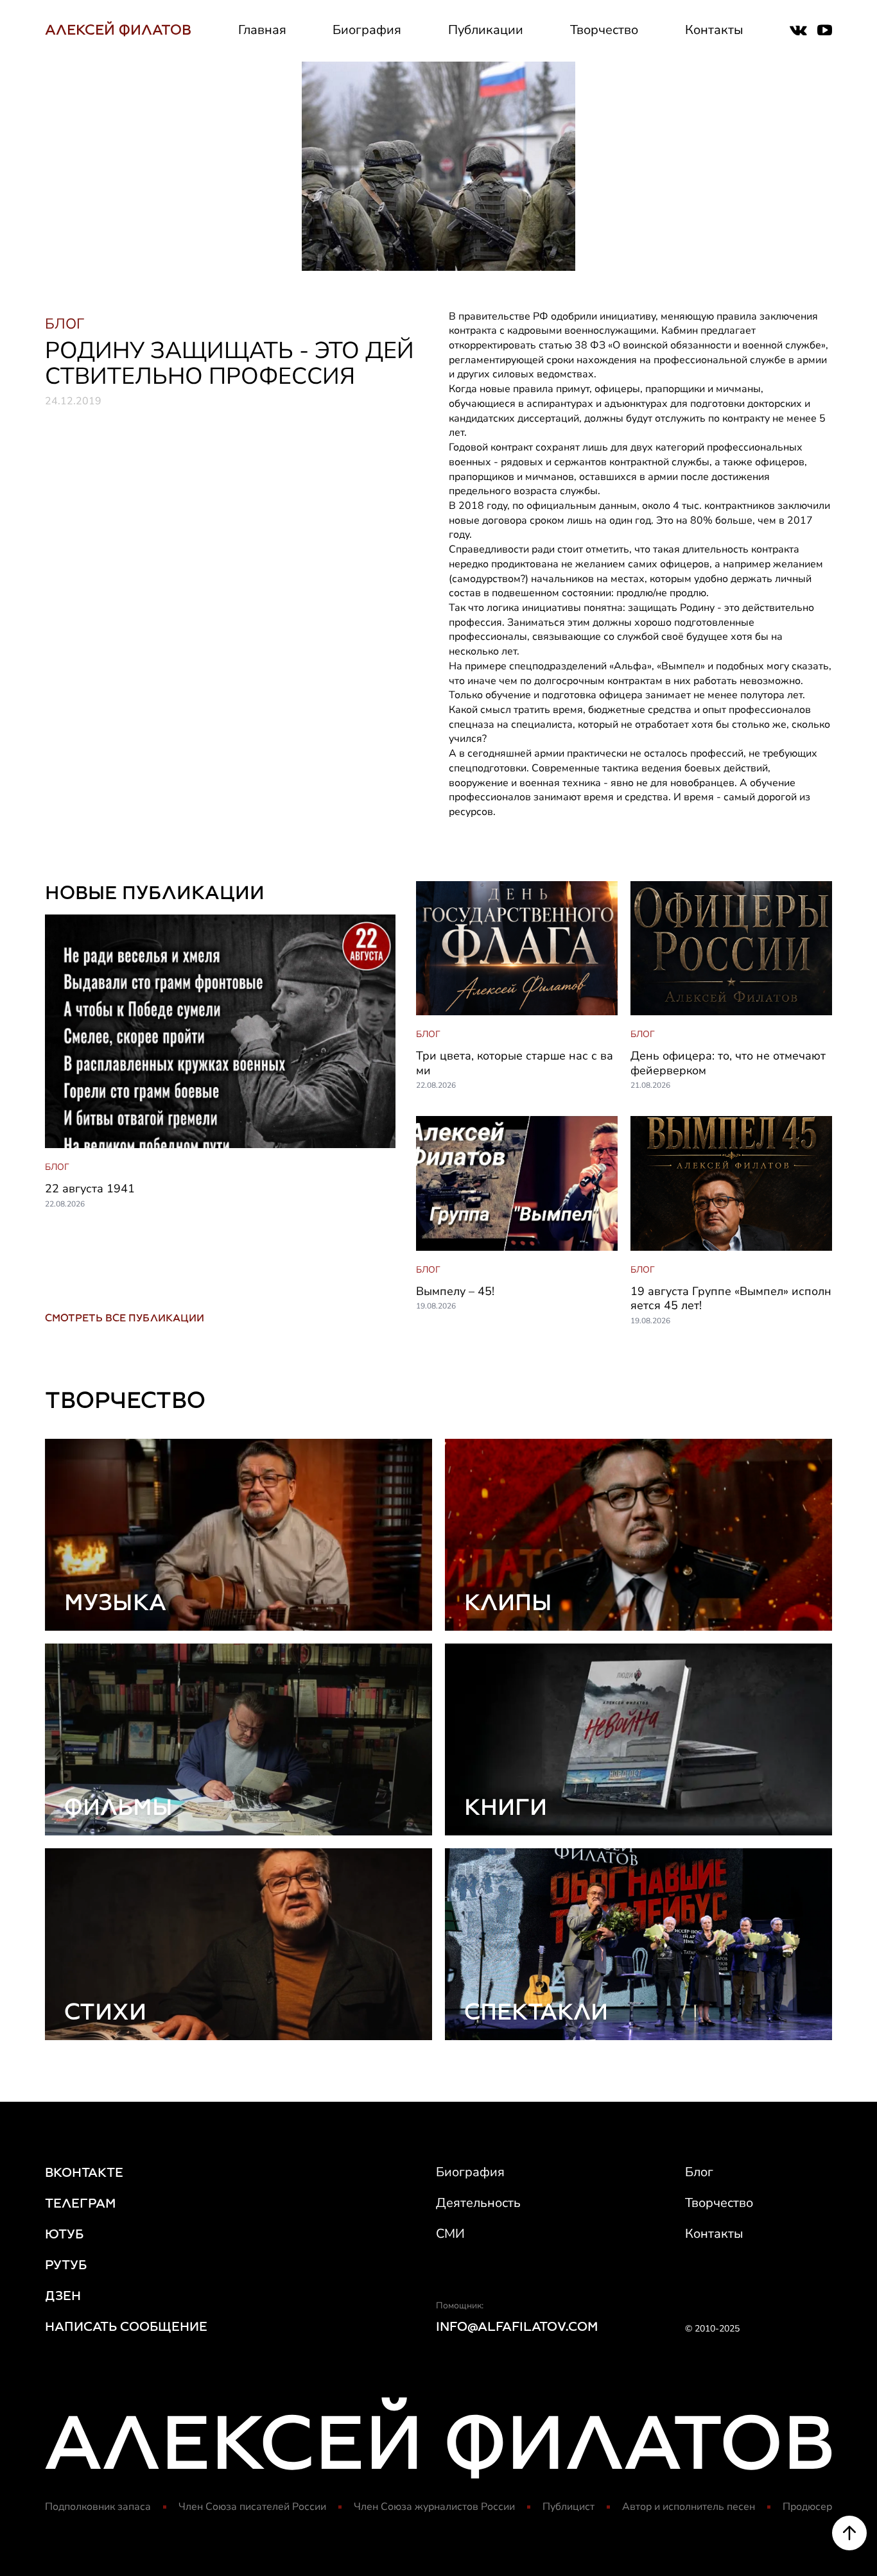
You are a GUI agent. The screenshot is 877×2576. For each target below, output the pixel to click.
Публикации (486, 30)
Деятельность (478, 2203)
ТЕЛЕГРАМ (81, 2203)
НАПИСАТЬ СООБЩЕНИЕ (126, 2326)
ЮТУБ (64, 2234)
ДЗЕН (63, 2296)
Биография (367, 30)
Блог (699, 2172)
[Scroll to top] (849, 2533)
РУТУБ (66, 2265)
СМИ (450, 2234)
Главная (262, 30)
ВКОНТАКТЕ (84, 2172)
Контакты (714, 30)
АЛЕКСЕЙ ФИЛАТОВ (118, 30)
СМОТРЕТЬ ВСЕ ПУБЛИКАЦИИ (125, 1318)
